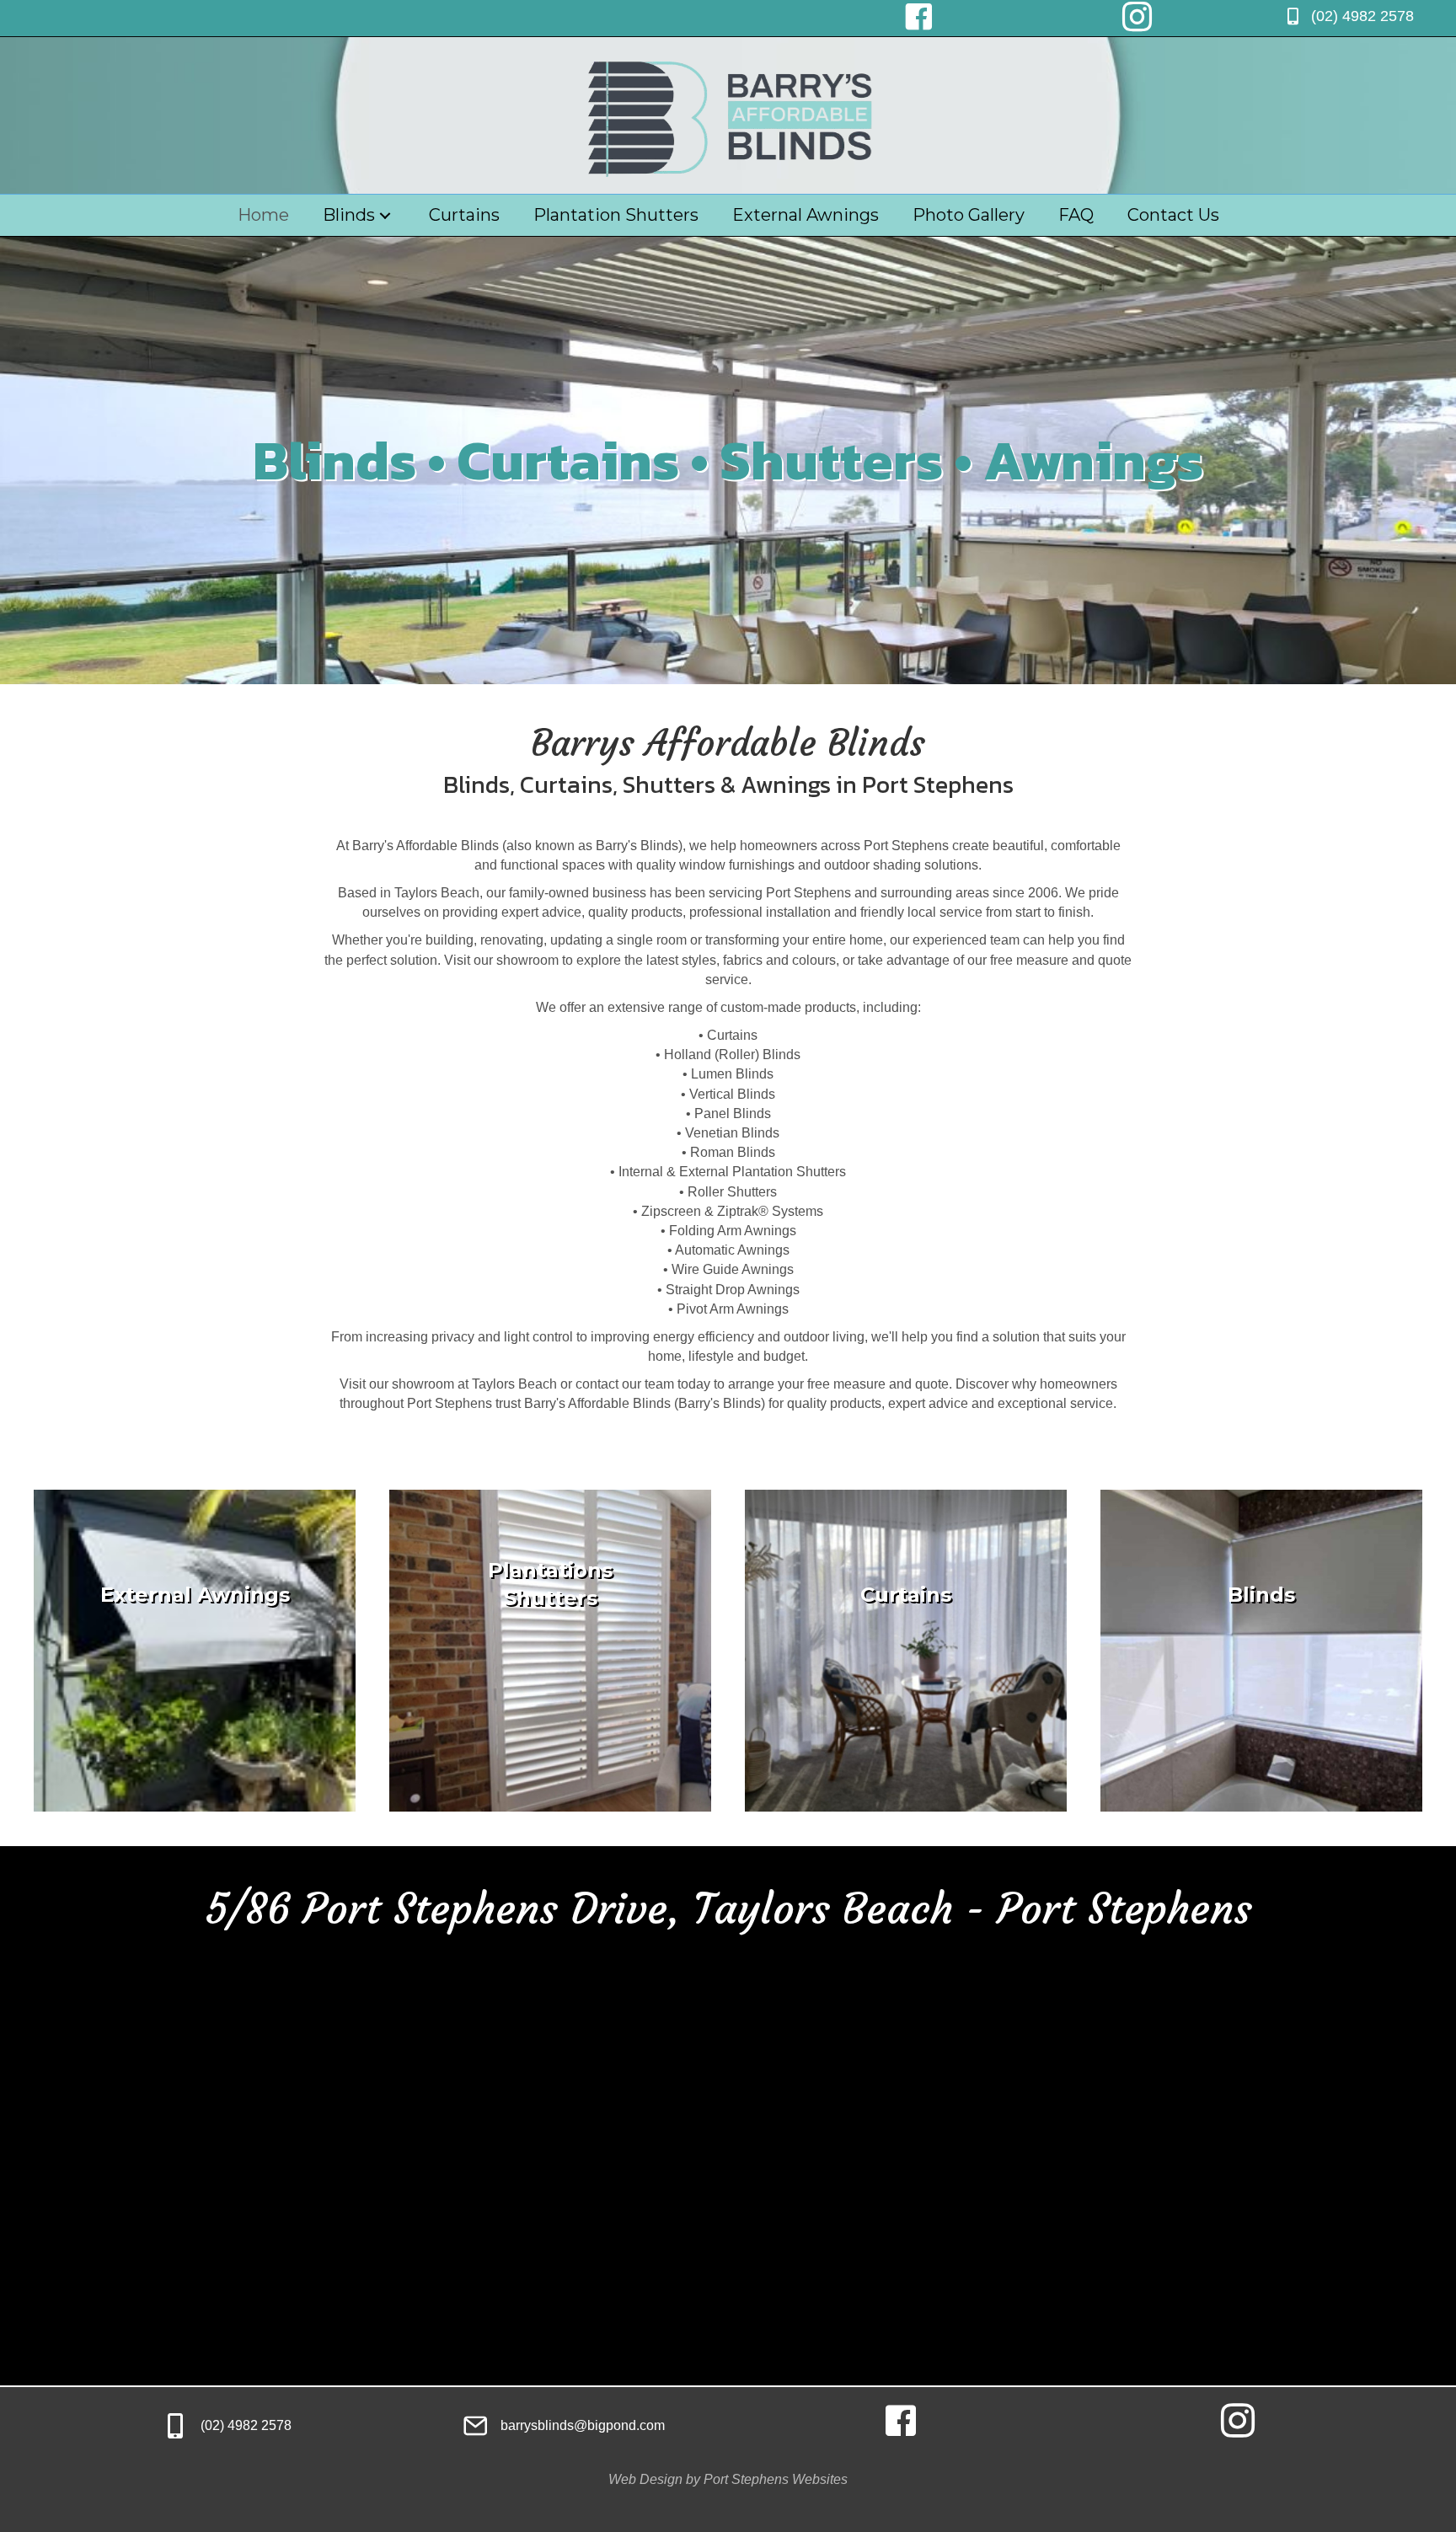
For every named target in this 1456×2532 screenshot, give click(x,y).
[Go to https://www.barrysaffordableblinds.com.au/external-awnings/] (195, 1651)
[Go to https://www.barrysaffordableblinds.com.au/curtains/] (906, 1651)
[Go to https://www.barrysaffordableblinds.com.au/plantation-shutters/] (550, 1651)
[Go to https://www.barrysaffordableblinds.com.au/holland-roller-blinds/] (1261, 1651)
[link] (263, 215)
